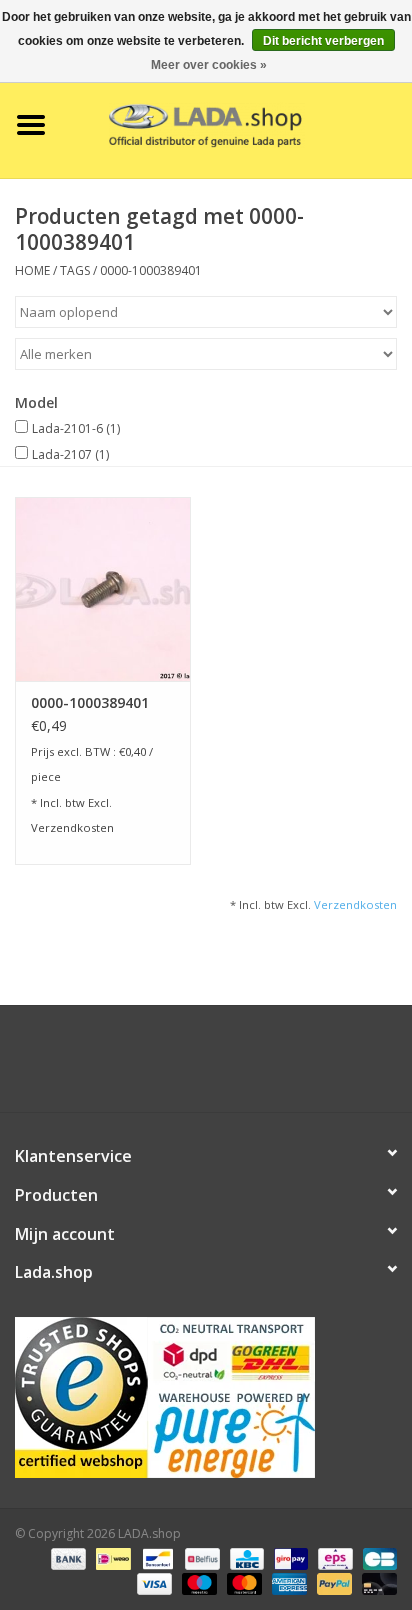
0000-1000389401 (151, 270)
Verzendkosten (72, 827)
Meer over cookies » (209, 65)
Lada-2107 (70, 454)
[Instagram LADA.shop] (260, 1066)
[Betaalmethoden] (66, 1557)
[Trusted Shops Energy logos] (206, 1397)
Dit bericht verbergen (323, 41)
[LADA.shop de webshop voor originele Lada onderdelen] (237, 123)
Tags (75, 270)
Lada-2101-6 (76, 428)
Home (32, 270)
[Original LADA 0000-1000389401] (103, 589)
